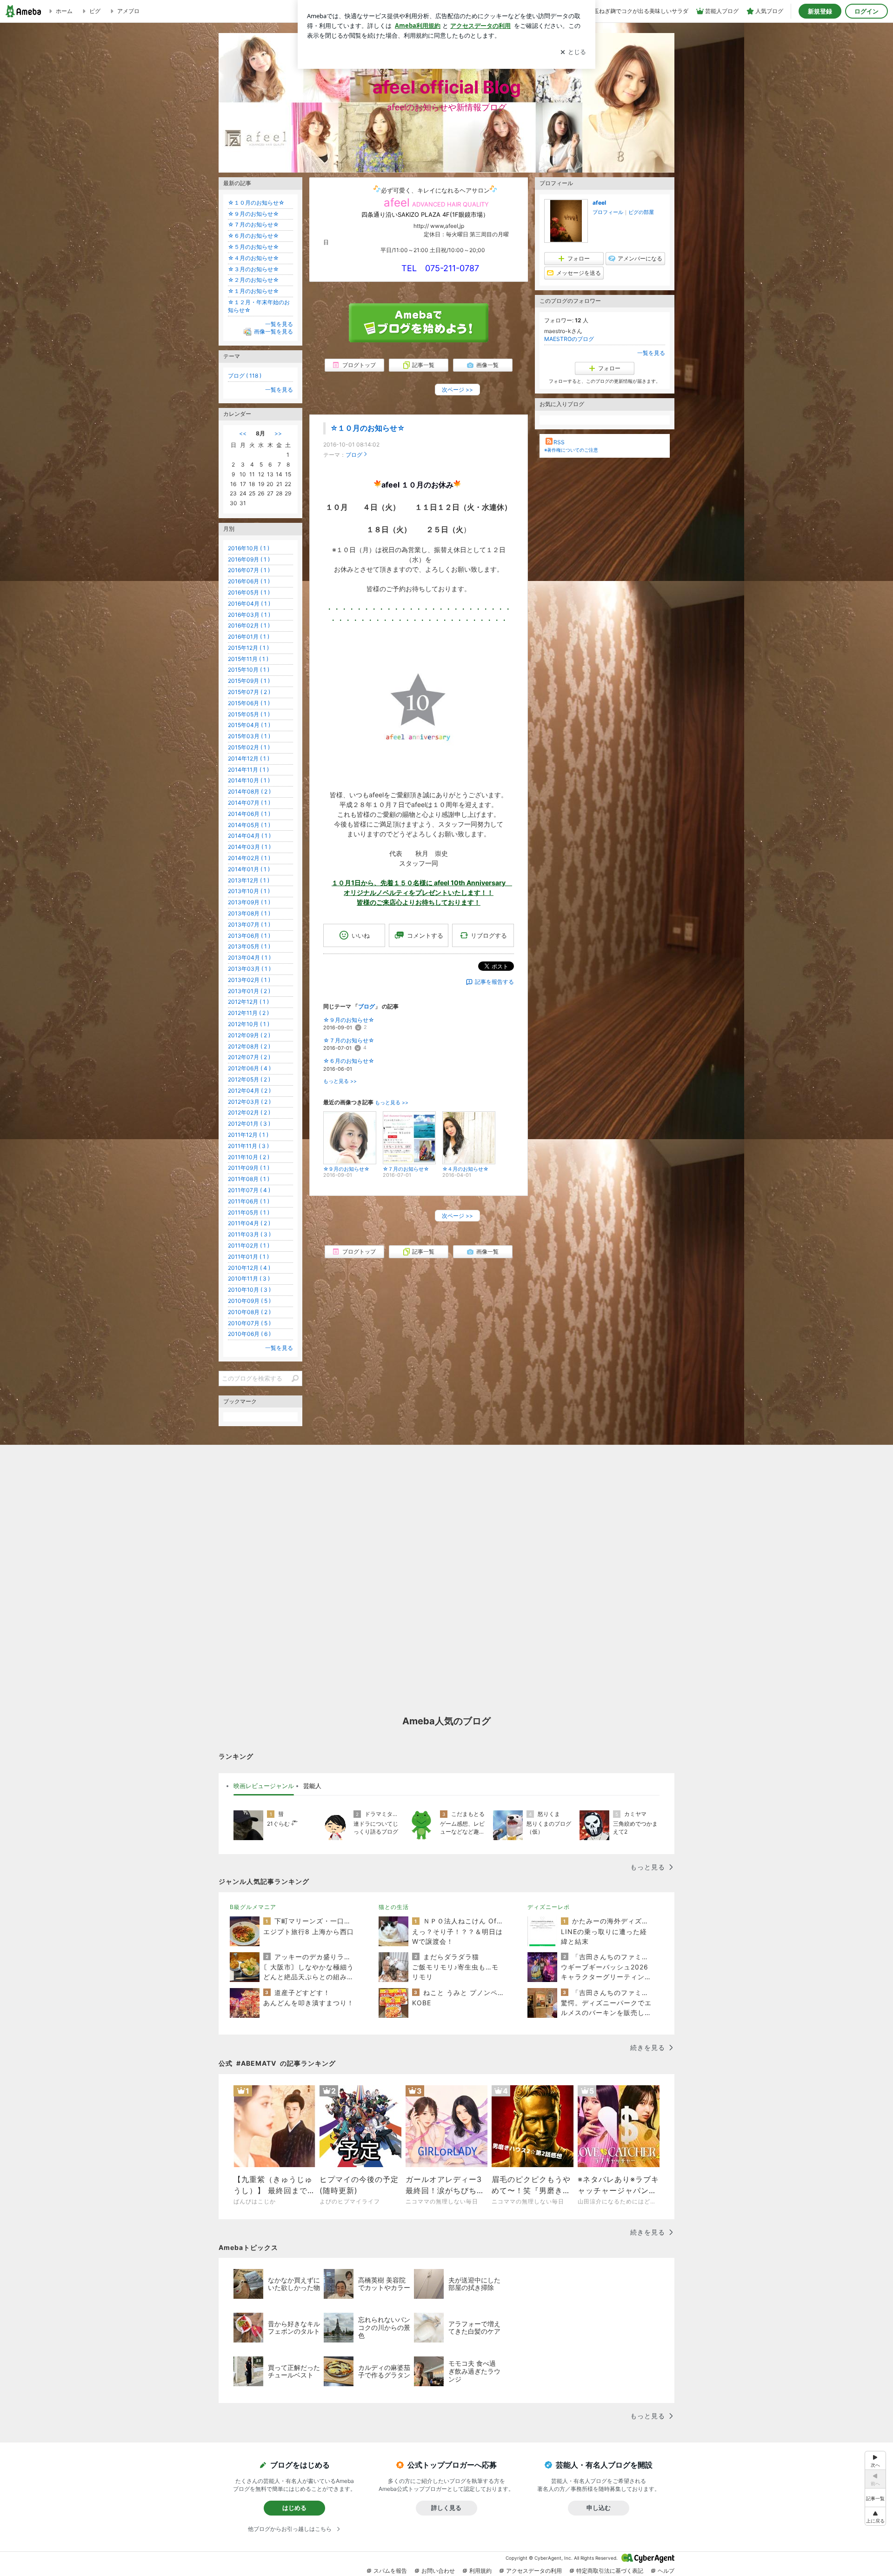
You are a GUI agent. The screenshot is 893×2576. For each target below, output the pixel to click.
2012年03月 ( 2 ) (249, 1102)
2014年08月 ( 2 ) (249, 791)
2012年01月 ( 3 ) (249, 1124)
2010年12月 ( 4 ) (249, 1268)
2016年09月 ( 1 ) (249, 559)
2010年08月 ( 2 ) (249, 1312)
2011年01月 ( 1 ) (248, 1257)
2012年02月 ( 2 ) (249, 1112)
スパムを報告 (390, 2571)
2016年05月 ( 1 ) (249, 592)
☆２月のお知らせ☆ (253, 280)
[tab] (264, 1786)
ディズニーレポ (549, 1907)
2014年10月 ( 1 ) (249, 780)
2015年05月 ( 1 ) (249, 714)
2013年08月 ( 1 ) (249, 913)
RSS (559, 442)
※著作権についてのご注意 (571, 450)
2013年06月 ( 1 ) (249, 936)
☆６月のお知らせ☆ (349, 1061)
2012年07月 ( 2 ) (249, 1057)
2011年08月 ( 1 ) (249, 1179)
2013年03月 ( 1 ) (249, 969)
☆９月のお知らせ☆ (349, 1020)
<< (243, 433)
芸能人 (312, 1786)
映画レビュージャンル (264, 1786)
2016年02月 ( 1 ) (249, 625)
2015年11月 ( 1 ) (248, 659)
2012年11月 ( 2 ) (248, 1013)
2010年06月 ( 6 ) (249, 1334)
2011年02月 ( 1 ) (249, 1245)
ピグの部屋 (641, 212)
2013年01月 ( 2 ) (249, 991)
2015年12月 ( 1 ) (248, 648)
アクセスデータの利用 (534, 2571)
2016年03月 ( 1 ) (249, 615)
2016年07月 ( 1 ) (249, 570)
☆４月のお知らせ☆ (253, 258)
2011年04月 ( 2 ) (249, 1223)
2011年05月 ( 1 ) (249, 1212)
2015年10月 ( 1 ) (249, 670)
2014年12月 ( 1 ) (249, 758)
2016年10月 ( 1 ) (249, 548)
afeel (599, 203)
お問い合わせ (438, 2571)
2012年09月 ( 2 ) (249, 1035)
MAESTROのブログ (569, 339)
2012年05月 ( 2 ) (249, 1079)
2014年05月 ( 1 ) (249, 825)
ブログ (354, 455)
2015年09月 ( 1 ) (249, 681)
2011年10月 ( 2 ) (249, 1157)
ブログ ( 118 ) (245, 376)
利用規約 (480, 2571)
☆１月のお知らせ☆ (253, 291)
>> (278, 433)
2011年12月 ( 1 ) (248, 1135)
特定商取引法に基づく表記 (610, 2571)
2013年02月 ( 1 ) (249, 980)
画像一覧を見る (273, 332)
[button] (875, 2516)
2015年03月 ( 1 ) (249, 736)
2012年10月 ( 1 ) (249, 1024)
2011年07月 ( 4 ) (249, 1190)
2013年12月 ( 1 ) (249, 880)
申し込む (599, 2508)
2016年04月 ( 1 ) (249, 604)
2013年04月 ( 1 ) (249, 958)
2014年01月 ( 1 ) (249, 869)
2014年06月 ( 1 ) (249, 814)
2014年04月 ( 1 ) (249, 836)
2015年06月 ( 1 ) (249, 703)
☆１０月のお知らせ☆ (367, 428)
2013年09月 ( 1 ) (249, 902)
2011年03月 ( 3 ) (249, 1234)
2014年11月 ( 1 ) (248, 770)
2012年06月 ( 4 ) (249, 1068)
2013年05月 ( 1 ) (249, 946)
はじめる (294, 2508)
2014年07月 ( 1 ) (249, 803)
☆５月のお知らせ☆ (253, 247)
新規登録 (820, 11)
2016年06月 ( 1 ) (249, 581)
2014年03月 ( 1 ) (249, 847)
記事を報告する (494, 982)
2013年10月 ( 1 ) (249, 891)
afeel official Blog (447, 87)
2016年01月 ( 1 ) (249, 637)
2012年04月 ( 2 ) (249, 1091)
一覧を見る (651, 353)
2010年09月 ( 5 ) (249, 1301)
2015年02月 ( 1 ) (249, 747)
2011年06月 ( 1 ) (249, 1201)
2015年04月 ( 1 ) (249, 725)
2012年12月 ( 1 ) (248, 1002)
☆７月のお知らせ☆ (349, 1040)
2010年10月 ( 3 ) (249, 1290)
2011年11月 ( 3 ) (248, 1146)
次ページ (457, 390)
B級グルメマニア (253, 1907)
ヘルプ (666, 2571)
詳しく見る (446, 2508)
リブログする (489, 935)
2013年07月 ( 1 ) (249, 924)
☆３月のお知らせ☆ (253, 269)
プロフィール (608, 212)
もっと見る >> (340, 1081)
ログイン (866, 11)
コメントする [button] (425, 935)
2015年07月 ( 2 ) (249, 692)
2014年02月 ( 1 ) (249, 858)
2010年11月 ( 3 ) (249, 1278)
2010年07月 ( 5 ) (249, 1323)
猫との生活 (394, 1907)
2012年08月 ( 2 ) (249, 1046)
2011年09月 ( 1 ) (249, 1168)
